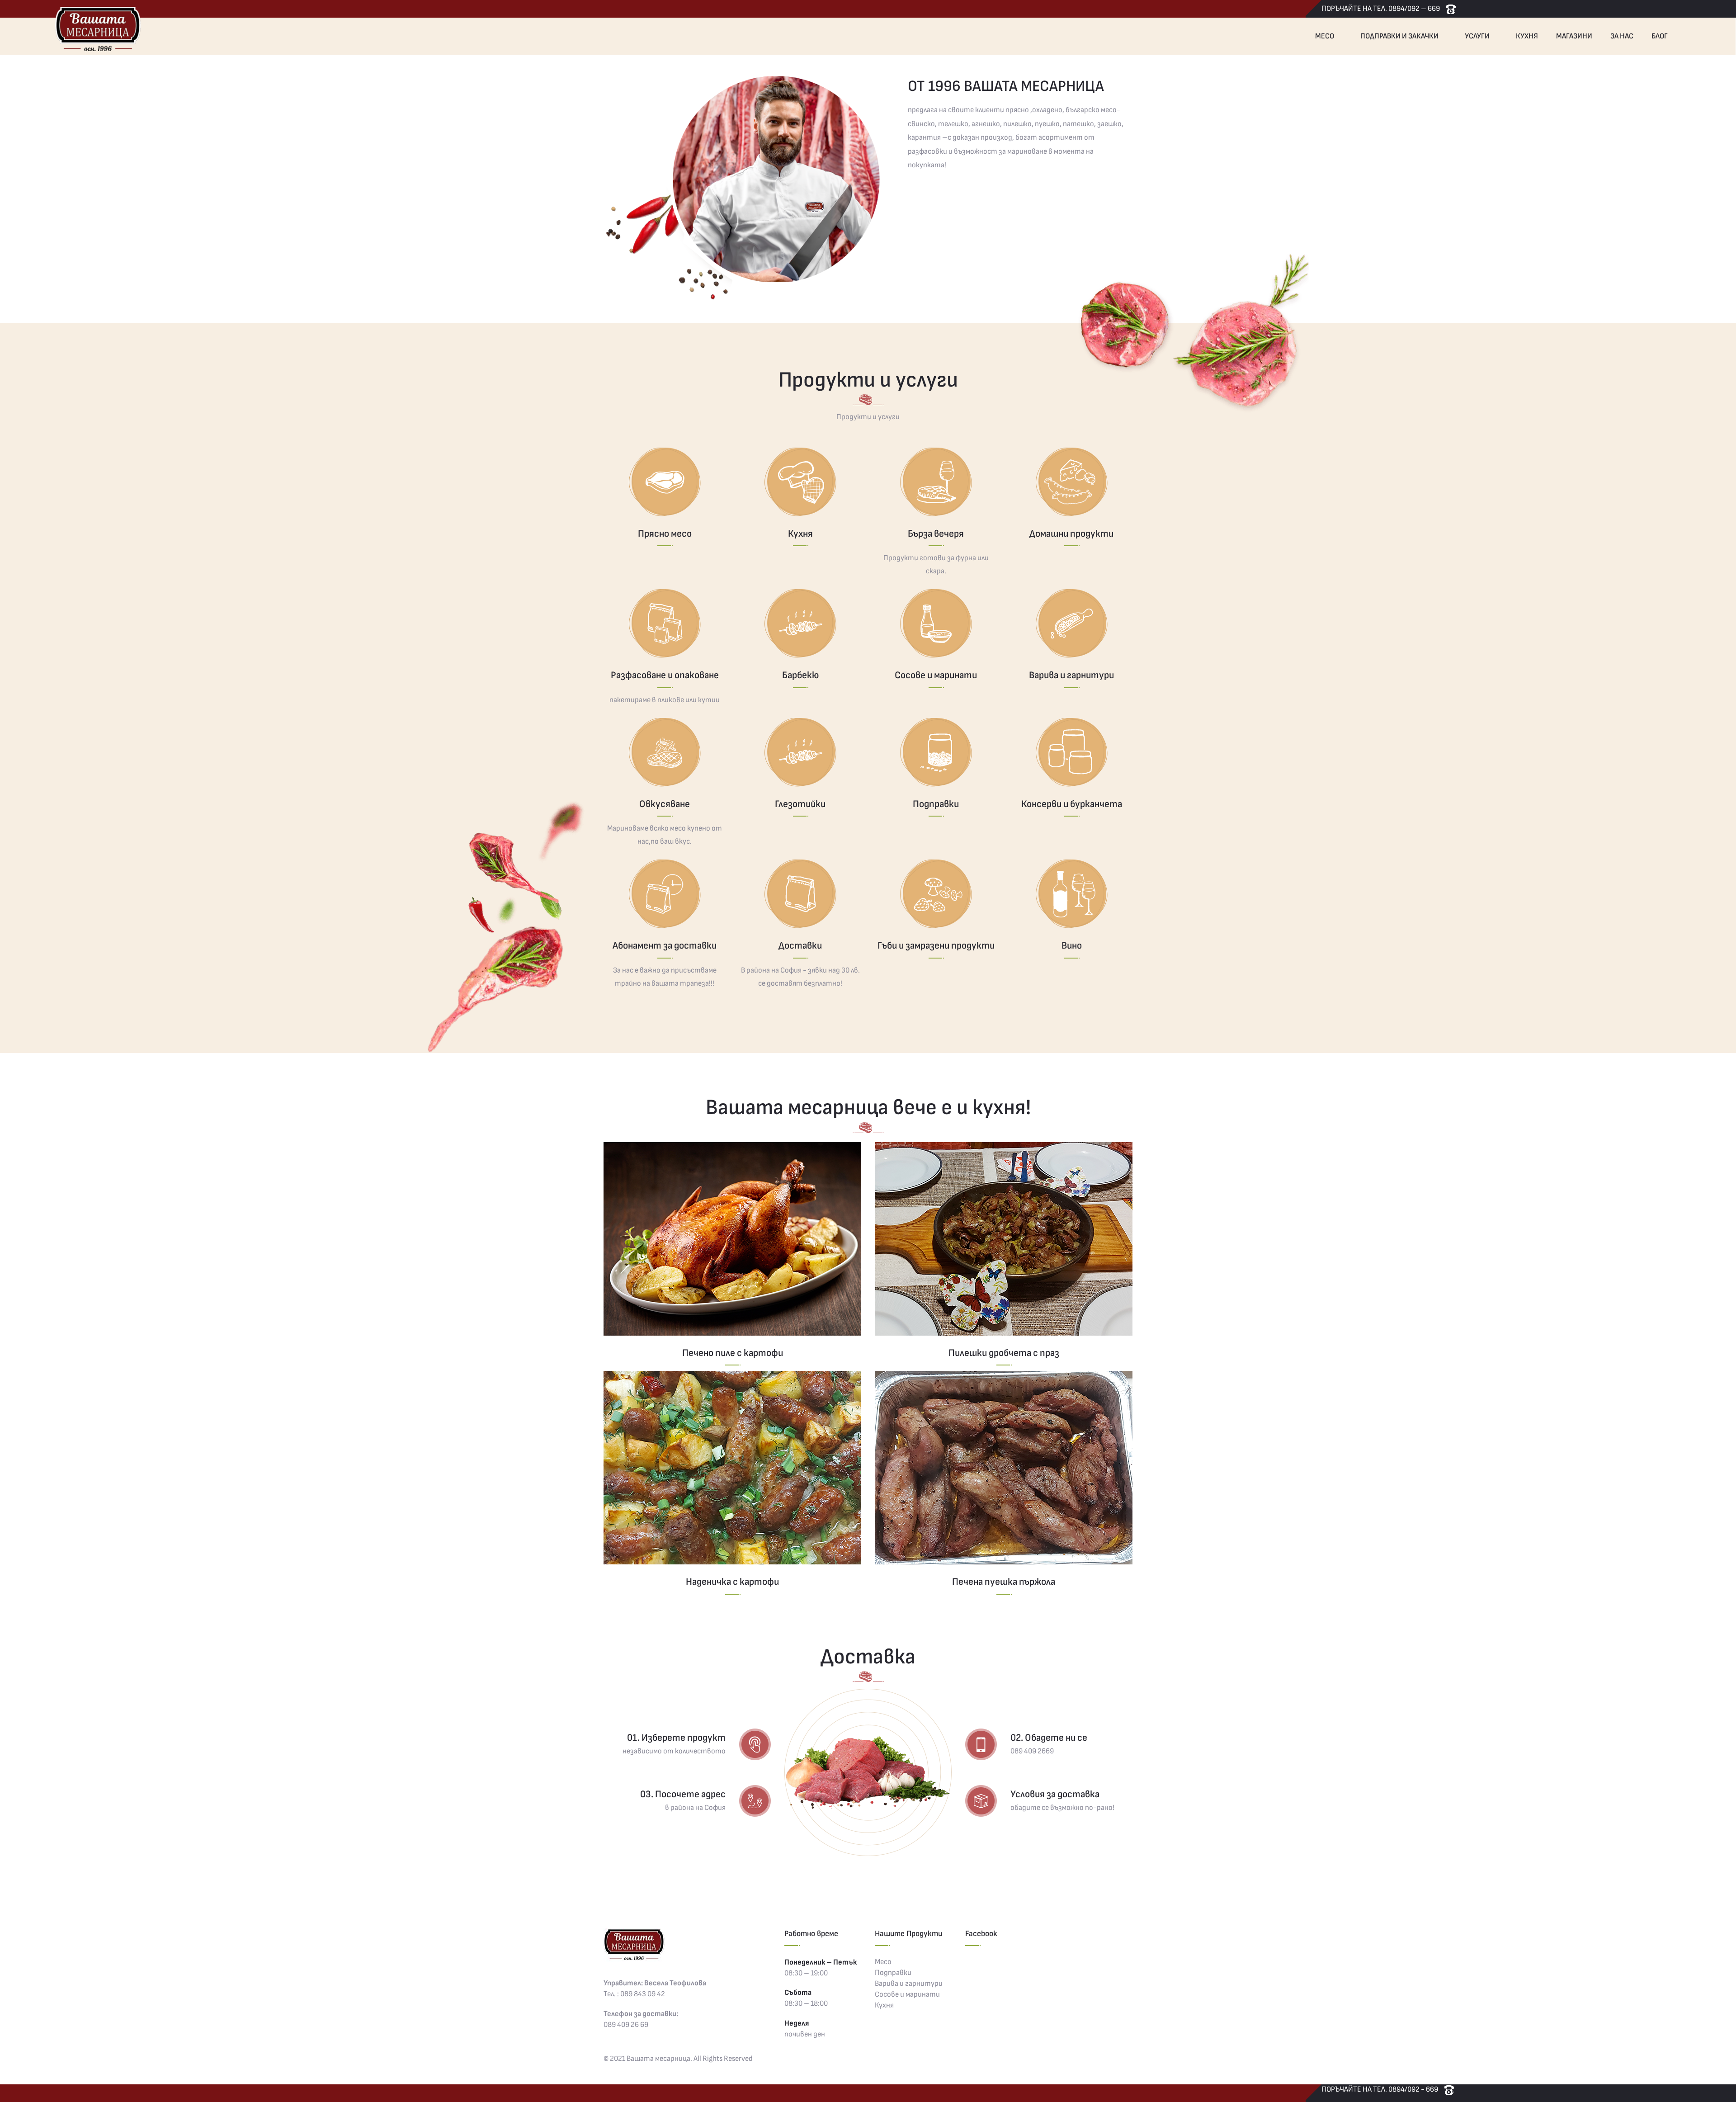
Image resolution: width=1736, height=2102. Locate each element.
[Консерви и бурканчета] (1071, 752)
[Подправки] (936, 752)
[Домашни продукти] (1071, 482)
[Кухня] (800, 482)
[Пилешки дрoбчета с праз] (1004, 1239)
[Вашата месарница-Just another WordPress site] (97, 28)
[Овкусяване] (665, 752)
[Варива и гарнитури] (1071, 624)
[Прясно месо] (665, 482)
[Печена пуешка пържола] (1004, 1468)
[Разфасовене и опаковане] (665, 624)
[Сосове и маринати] (936, 624)
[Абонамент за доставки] (665, 894)
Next (1144, 195)
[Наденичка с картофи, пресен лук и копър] (732, 1468)
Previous (592, 195)
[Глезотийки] (800, 752)
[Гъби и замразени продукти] (936, 894)
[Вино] (1071, 894)
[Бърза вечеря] (936, 482)
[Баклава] (732, 1239)
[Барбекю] (800, 624)
